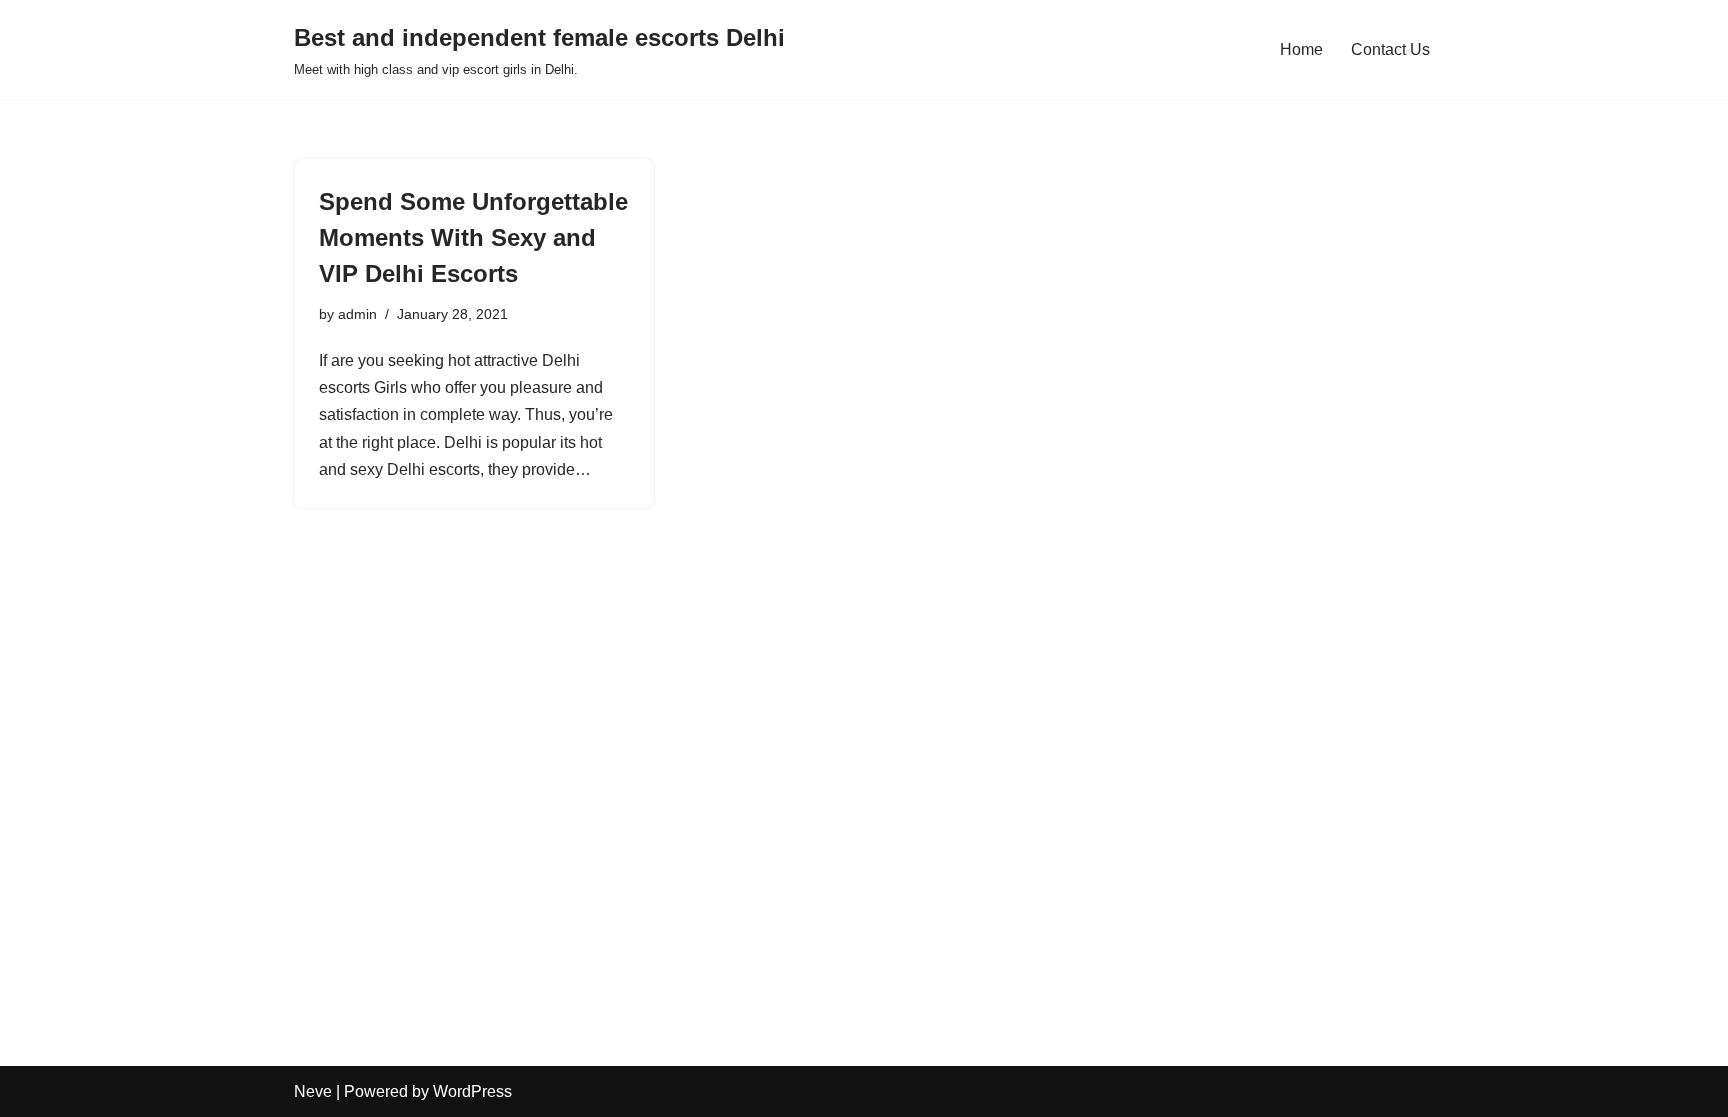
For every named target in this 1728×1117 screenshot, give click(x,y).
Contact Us (1390, 49)
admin (357, 314)
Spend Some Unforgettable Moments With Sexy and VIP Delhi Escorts (473, 237)
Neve (313, 1091)
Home (1301, 49)
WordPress (472, 1091)
